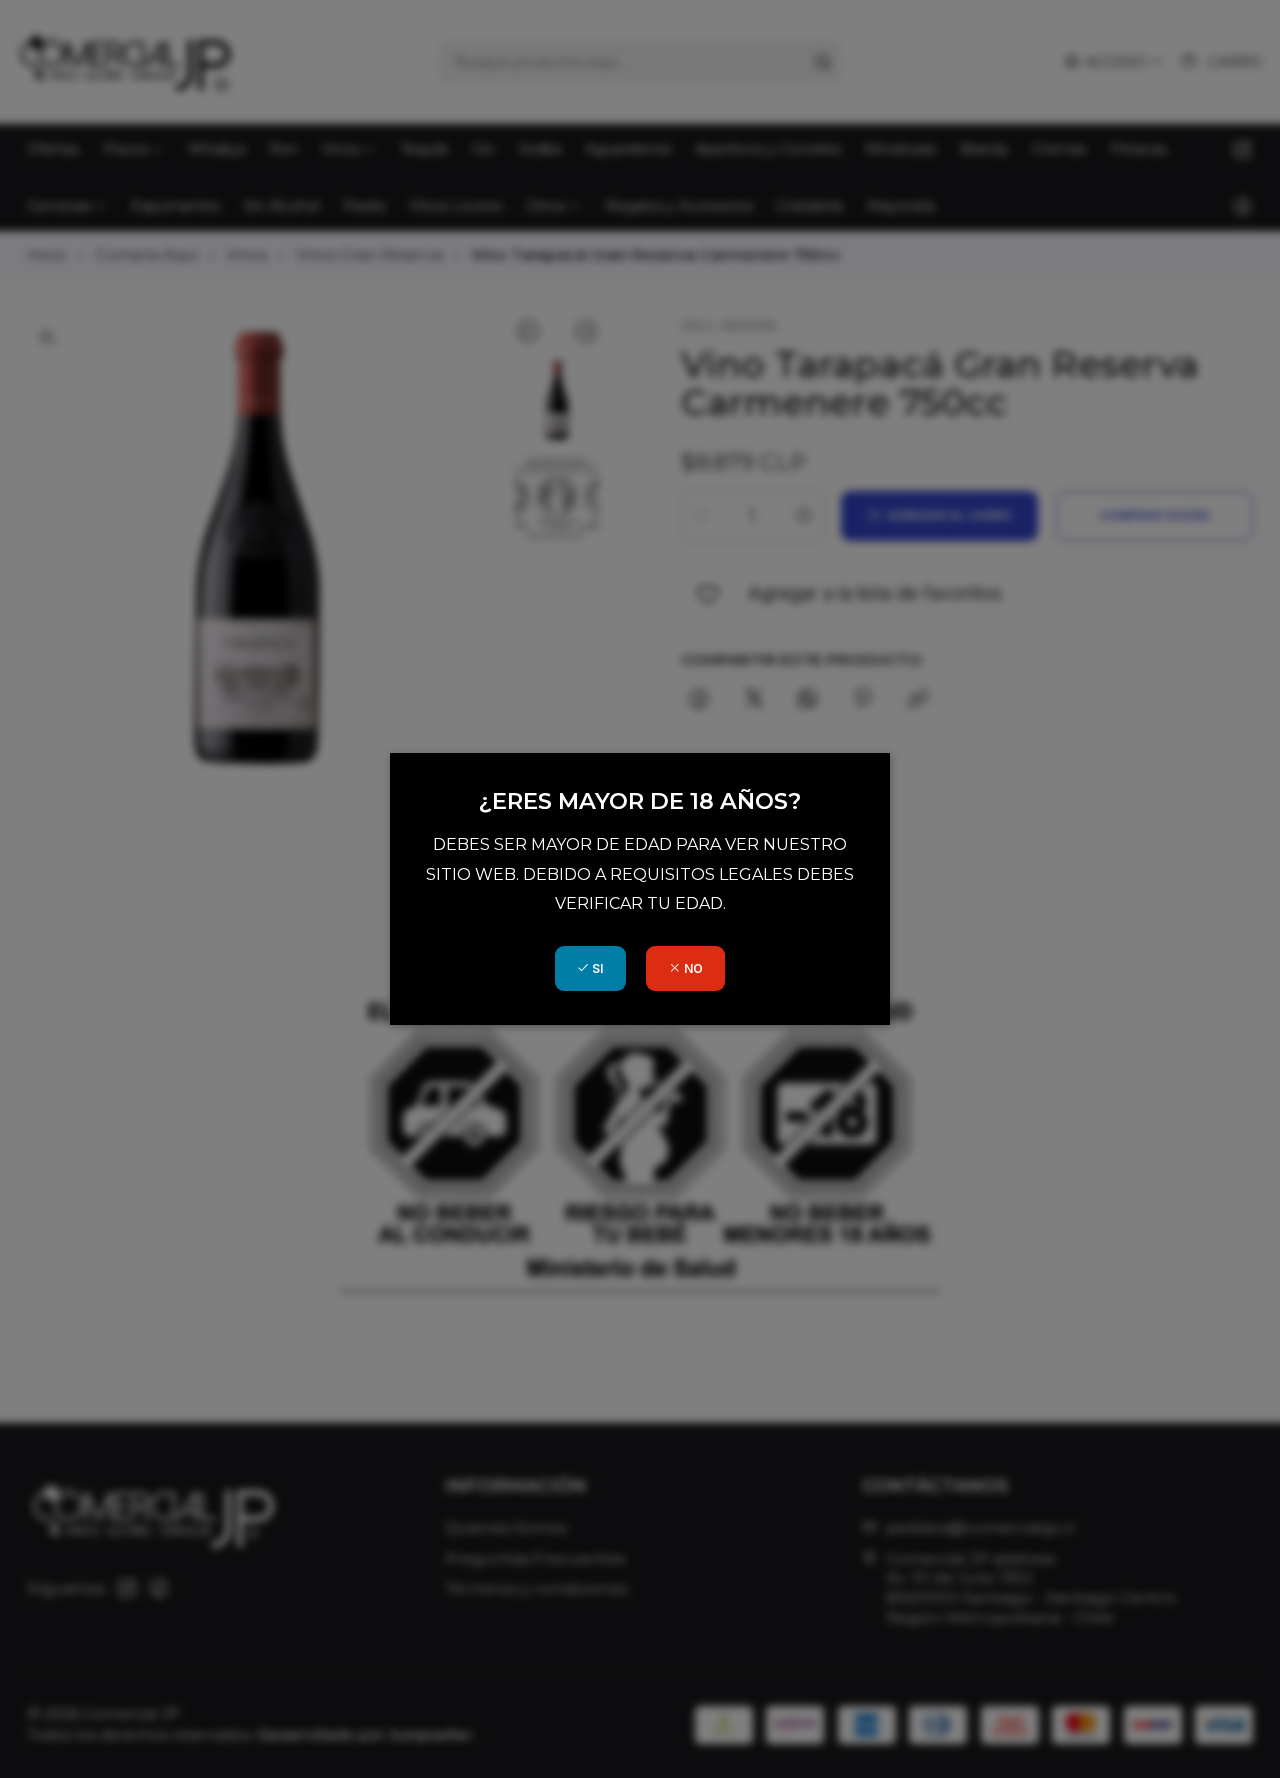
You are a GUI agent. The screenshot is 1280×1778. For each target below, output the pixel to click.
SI (596, 968)
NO (692, 968)
